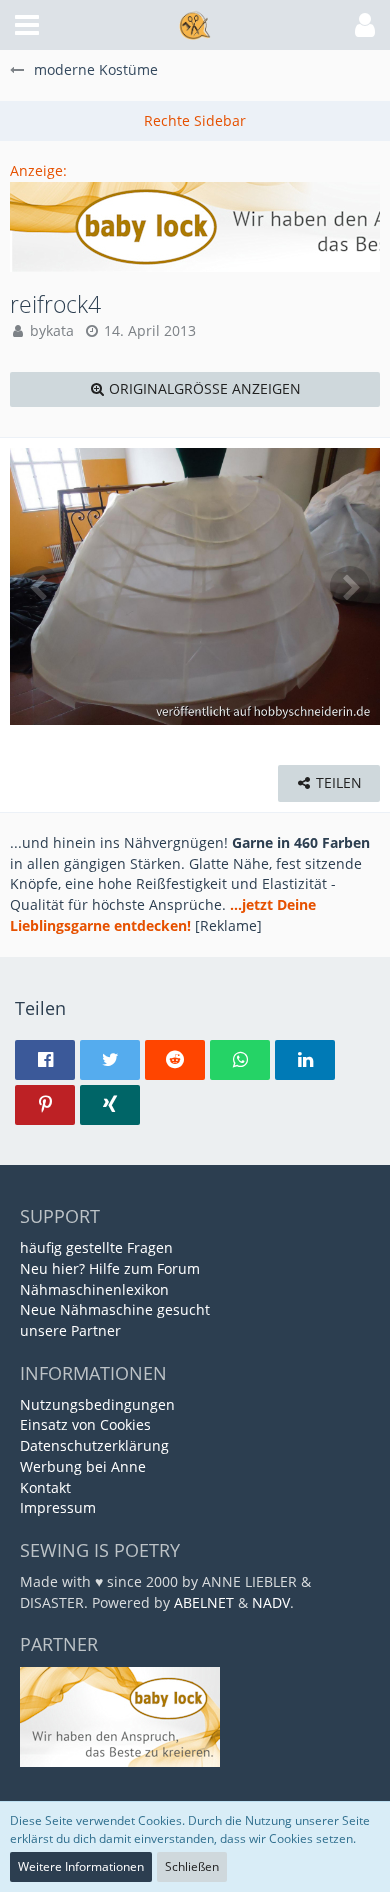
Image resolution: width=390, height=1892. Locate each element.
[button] (27, 25)
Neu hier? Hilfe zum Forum (110, 1268)
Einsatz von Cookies (85, 1424)
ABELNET (204, 1602)
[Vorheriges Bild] (40, 586)
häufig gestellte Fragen (96, 1247)
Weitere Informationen (81, 1866)
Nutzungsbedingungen (97, 1404)
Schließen (192, 1866)
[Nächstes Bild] (350, 586)
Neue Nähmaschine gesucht (115, 1309)
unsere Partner (70, 1330)
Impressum (58, 1507)
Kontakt (45, 1487)
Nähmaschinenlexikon (94, 1289)
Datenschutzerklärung (94, 1445)
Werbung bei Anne (83, 1466)
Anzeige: (38, 170)
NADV (271, 1602)
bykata (52, 330)
